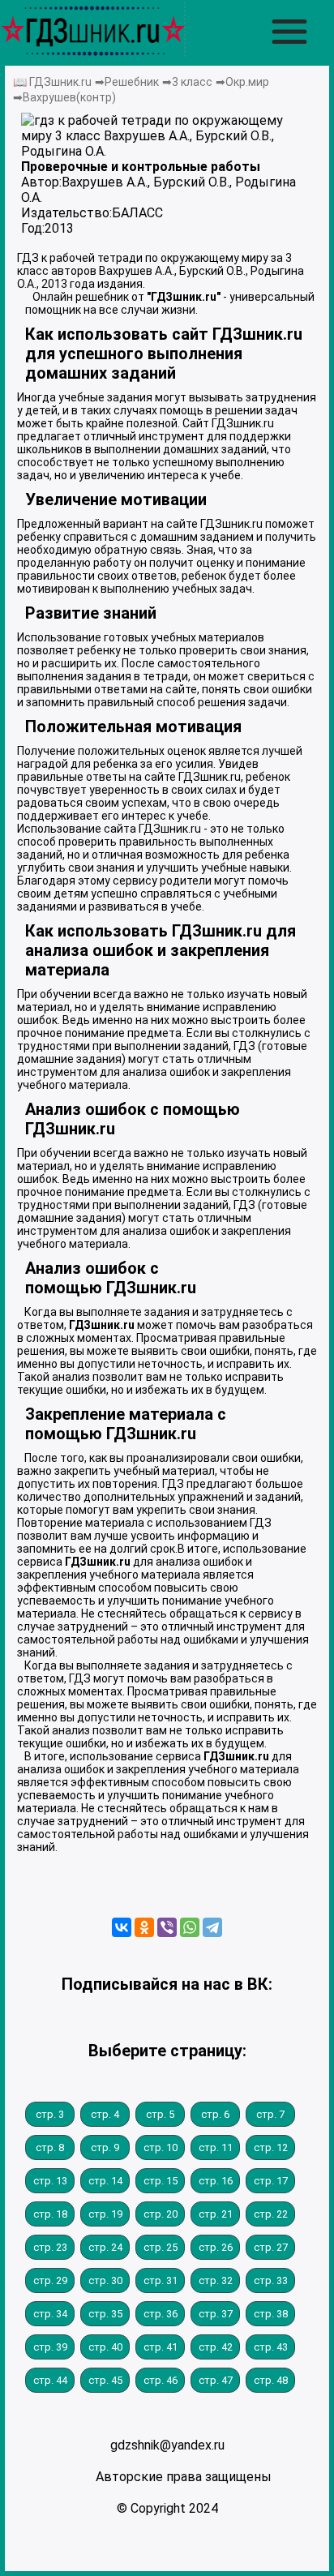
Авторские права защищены (184, 2477)
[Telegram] (212, 1927)
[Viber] (167, 1927)
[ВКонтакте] (122, 1927)
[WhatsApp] (190, 1927)
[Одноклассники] (144, 1927)
